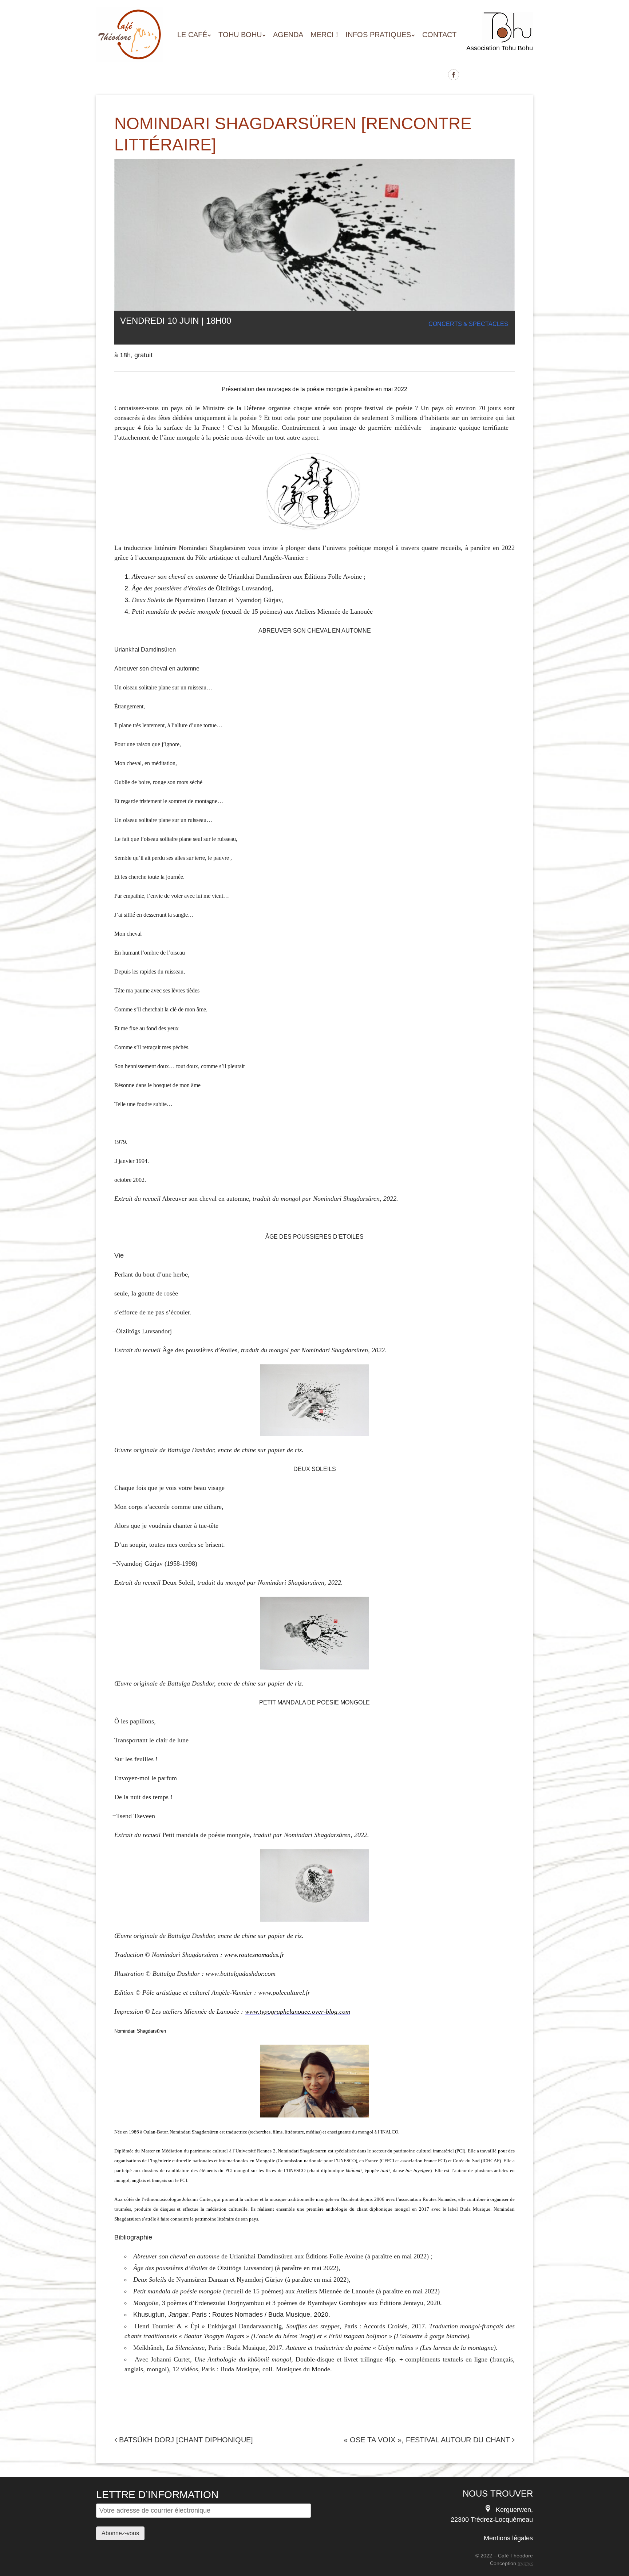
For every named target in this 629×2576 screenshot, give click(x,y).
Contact (439, 35)
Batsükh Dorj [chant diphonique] (185, 2440)
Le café (192, 35)
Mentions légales (508, 2538)
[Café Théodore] (130, 48)
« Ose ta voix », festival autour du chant (428, 2440)
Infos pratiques (378, 35)
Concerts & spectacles (468, 324)
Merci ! (324, 35)
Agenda (288, 35)
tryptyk (525, 2563)
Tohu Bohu (240, 35)
